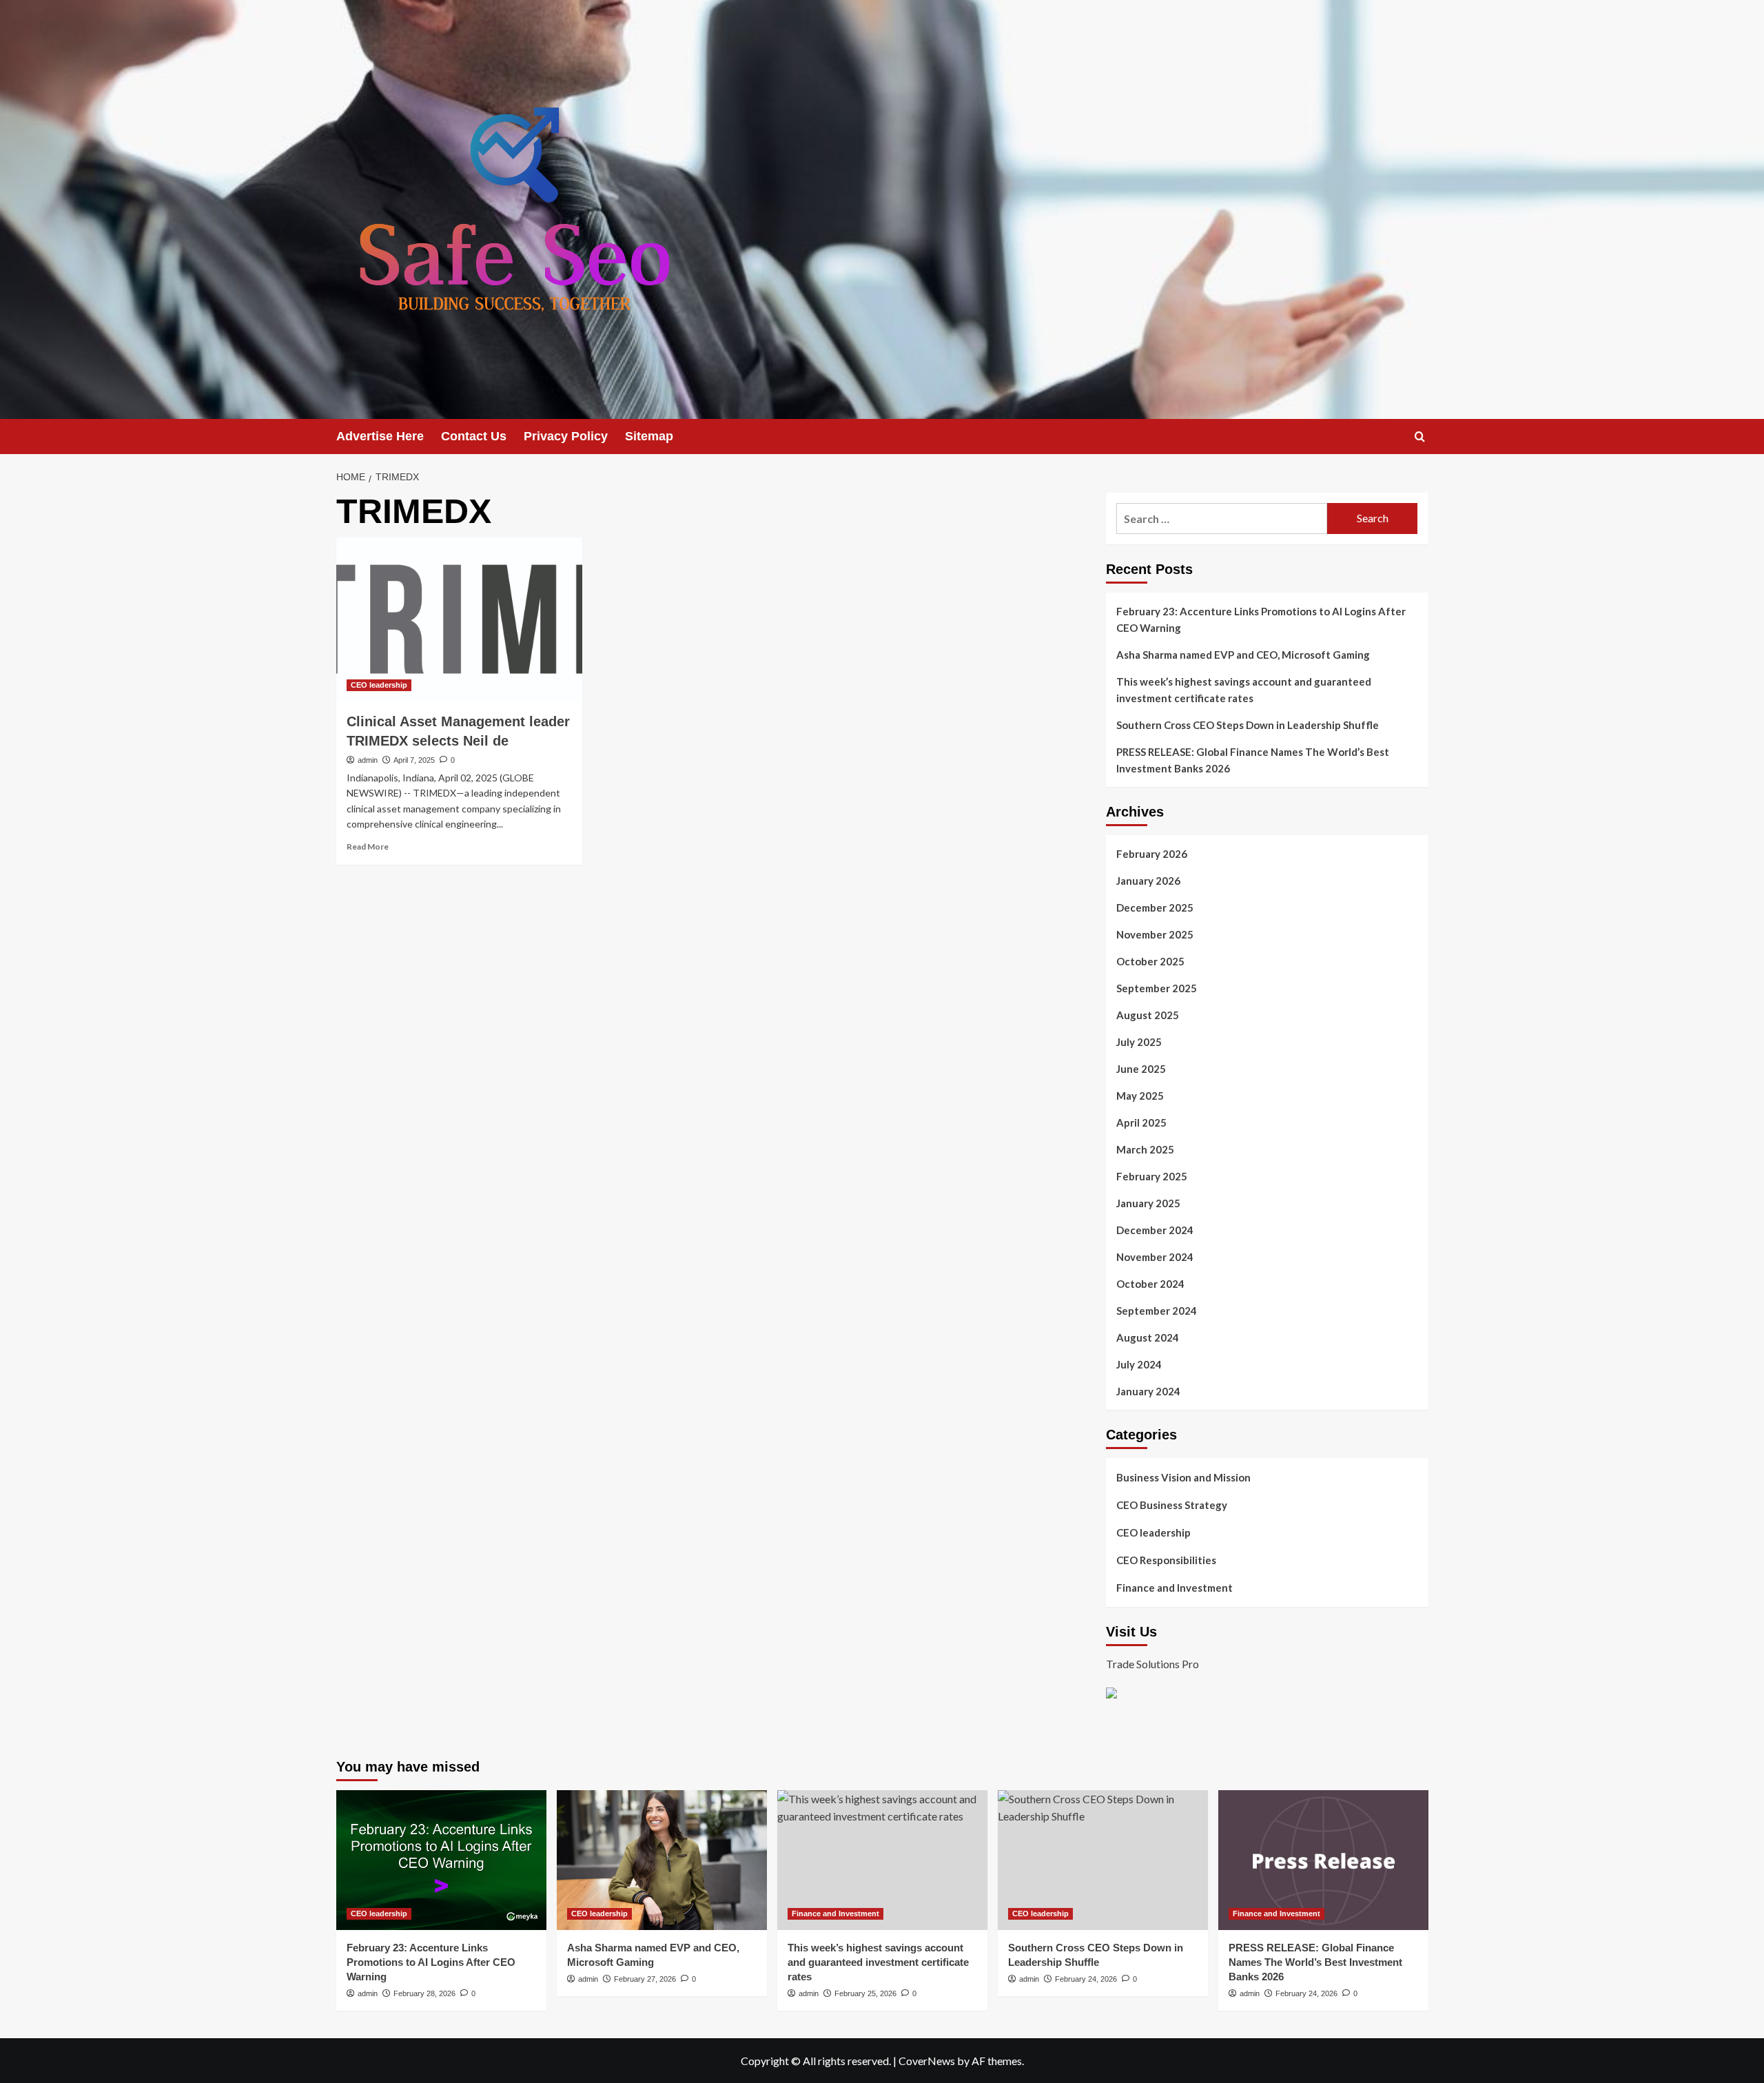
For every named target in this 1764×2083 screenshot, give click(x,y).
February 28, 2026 (424, 1993)
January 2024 (1148, 1391)
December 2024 (1155, 1230)
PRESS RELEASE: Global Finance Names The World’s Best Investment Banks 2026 (1253, 760)
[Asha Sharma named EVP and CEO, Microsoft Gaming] (662, 1860)
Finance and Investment (1175, 1588)
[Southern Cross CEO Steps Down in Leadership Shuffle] (1103, 1860)
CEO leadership (379, 685)
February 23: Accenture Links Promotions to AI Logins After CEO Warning (1261, 619)
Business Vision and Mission (1183, 1477)
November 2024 (1155, 1257)
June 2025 (1141, 1069)
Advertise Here (380, 436)
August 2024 (1148, 1337)
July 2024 (1139, 1364)
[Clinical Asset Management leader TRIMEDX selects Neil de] (459, 619)
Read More (368, 846)
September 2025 (1157, 988)
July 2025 (1139, 1042)
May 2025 (1140, 1096)
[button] (1420, 437)
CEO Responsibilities (1166, 1560)
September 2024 (1157, 1311)
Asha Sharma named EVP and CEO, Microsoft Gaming (1243, 655)
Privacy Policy (566, 436)
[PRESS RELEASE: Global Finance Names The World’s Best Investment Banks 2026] (1323, 1860)
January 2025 (1148, 1203)
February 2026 (1152, 854)
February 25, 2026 (865, 1993)
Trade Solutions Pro (1152, 1664)
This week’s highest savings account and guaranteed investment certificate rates (1244, 690)
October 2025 (1150, 961)
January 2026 (1148, 881)
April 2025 (1141, 1122)
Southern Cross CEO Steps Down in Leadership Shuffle (1248, 725)
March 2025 (1145, 1149)
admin (368, 760)
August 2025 (1148, 1015)
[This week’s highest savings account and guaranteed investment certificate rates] (882, 1860)
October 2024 (1150, 1284)
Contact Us (474, 436)
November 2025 (1155, 934)
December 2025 (1155, 907)
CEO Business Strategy (1172, 1505)
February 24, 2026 (1086, 1979)
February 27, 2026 (645, 1979)
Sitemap (649, 436)
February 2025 (1152, 1176)
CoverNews (927, 2061)
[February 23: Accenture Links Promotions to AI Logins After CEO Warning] (441, 1860)
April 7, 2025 (414, 760)
